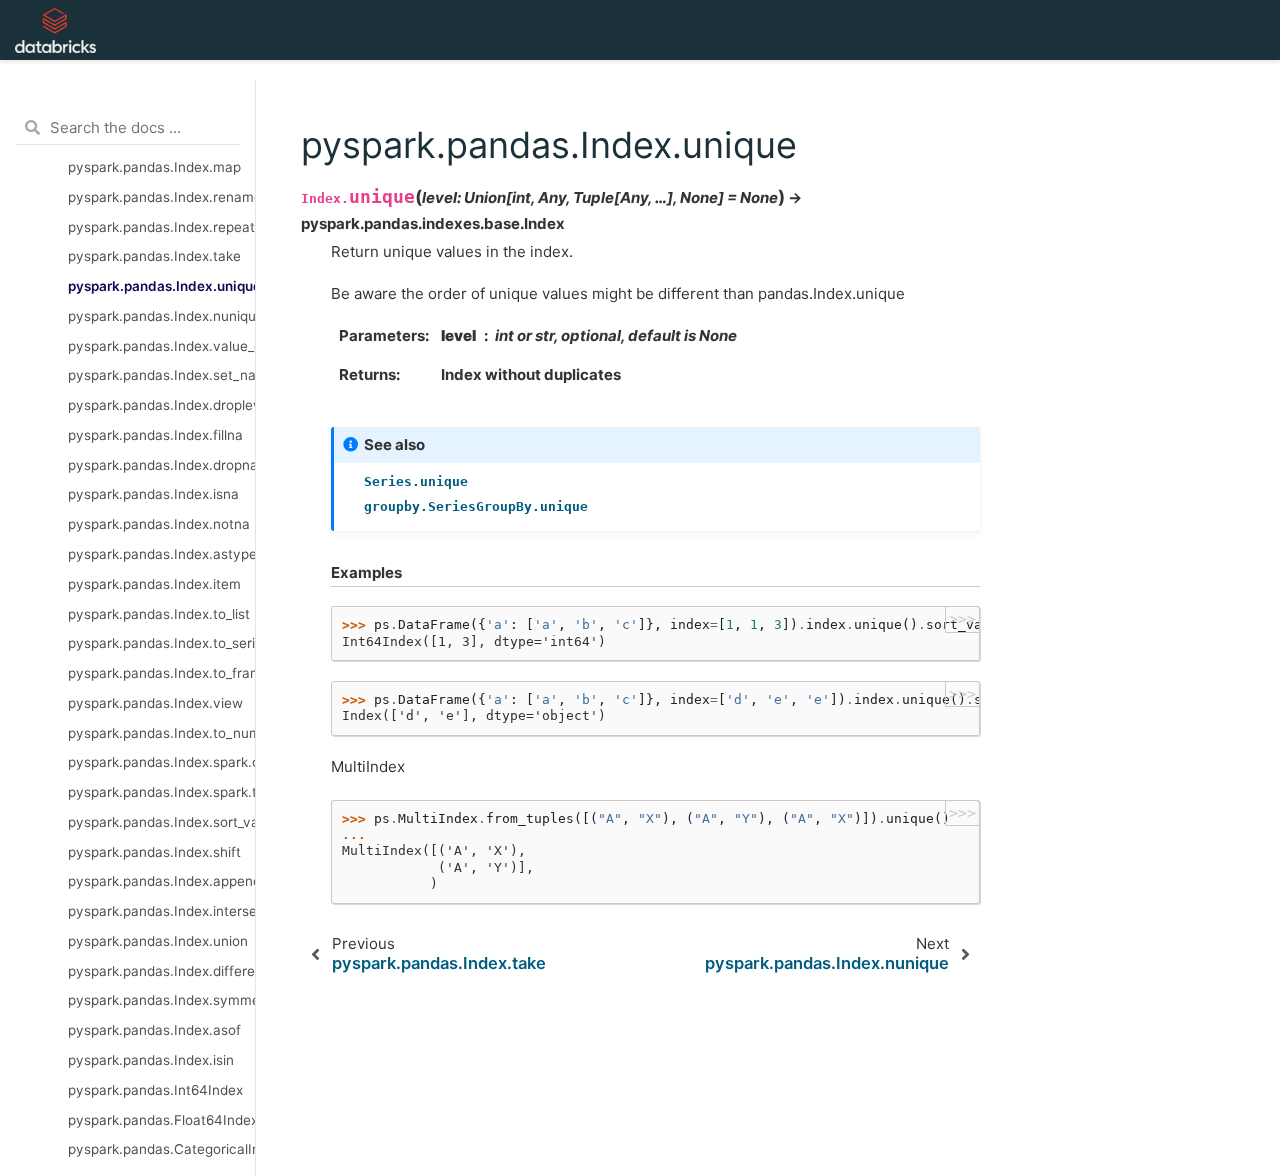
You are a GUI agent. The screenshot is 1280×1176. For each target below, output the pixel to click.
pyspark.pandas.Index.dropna (161, 465)
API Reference (402, 29)
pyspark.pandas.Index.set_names (161, 375)
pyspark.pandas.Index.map (154, 167)
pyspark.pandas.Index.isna (153, 494)
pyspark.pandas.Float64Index (161, 1120)
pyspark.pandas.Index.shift (154, 852)
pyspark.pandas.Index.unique (161, 286)
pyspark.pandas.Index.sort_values (161, 822)
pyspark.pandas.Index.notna (159, 524)
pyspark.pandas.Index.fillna (155, 435)
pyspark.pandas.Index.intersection (161, 911)
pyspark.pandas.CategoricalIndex (161, 1149)
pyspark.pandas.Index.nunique (161, 316)
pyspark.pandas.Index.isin (151, 1060)
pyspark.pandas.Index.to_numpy (161, 733)
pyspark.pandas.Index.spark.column (161, 762)
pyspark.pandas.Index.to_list (159, 614)
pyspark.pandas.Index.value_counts (161, 346)
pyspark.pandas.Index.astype (161, 554)
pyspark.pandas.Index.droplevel (161, 405)
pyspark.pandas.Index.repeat (161, 227)
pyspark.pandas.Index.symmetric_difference (161, 1000)
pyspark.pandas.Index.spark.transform (161, 792)
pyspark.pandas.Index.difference (161, 971)
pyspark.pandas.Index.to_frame (161, 673)
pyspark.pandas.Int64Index (155, 1090)
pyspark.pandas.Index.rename (161, 197)
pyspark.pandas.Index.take (154, 256)
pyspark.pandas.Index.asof (154, 1030)
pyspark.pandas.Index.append (161, 881)
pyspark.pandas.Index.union (158, 941)
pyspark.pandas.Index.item (154, 584)
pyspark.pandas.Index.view (155, 703)
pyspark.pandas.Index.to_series (161, 643)
